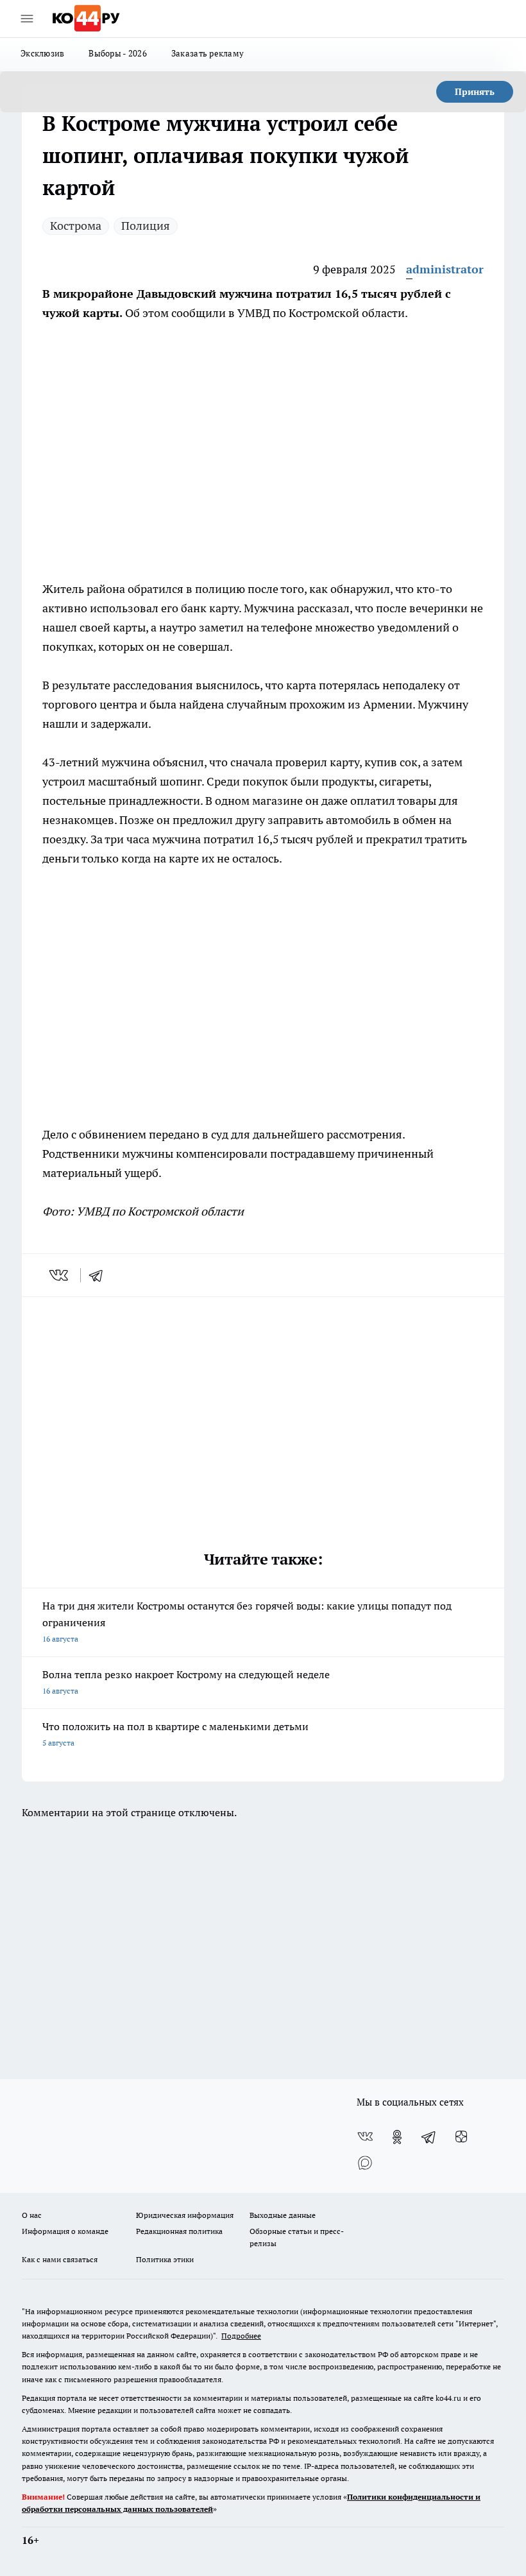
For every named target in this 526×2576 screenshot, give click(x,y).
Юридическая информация (185, 2215)
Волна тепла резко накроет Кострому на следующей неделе (186, 1682)
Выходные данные (283, 2215)
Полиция (146, 226)
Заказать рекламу (208, 53)
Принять (475, 92)
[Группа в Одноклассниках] (397, 2137)
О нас (32, 2215)
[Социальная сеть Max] (365, 2163)
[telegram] (100, 1275)
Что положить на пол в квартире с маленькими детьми (175, 1734)
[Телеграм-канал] (429, 2137)
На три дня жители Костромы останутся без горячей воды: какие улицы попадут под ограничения (247, 1621)
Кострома (76, 226)
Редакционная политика (179, 2231)
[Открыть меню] (27, 19)
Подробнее (241, 2336)
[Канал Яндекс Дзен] (461, 2137)
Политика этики (165, 2259)
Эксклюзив (42, 53)
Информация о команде (65, 2231)
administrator (445, 269)
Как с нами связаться (60, 2259)
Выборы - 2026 (118, 53)
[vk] (60, 1275)
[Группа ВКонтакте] (365, 2137)
